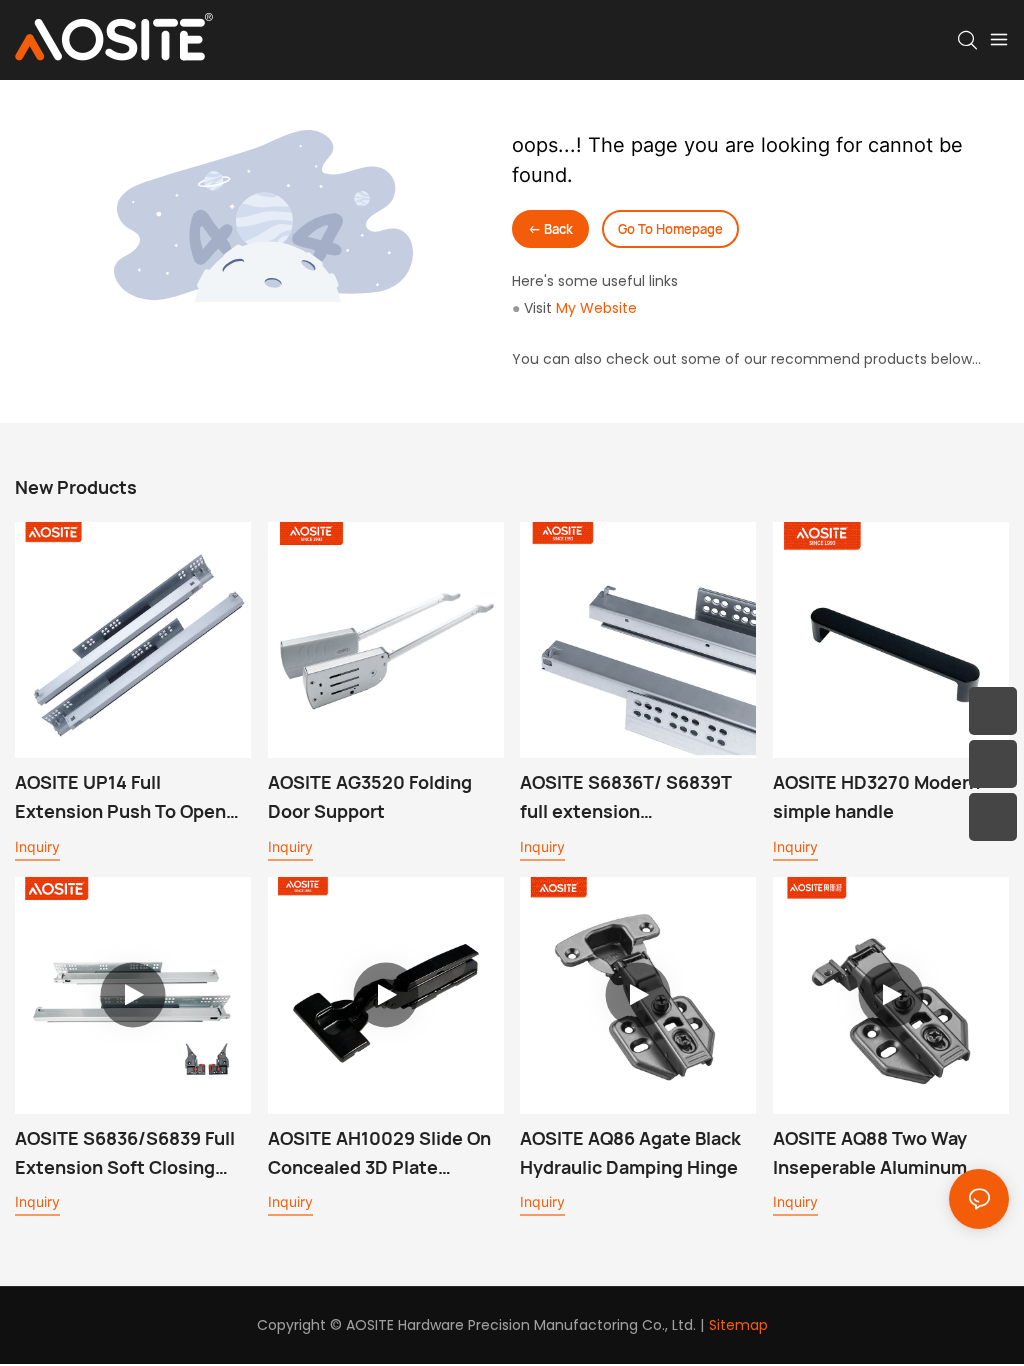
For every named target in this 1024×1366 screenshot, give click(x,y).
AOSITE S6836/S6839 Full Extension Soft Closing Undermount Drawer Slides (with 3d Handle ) (132, 1154)
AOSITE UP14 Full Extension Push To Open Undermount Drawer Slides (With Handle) (132, 798)
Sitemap (738, 1325)
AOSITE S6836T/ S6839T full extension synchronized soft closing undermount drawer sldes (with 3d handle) (632, 798)
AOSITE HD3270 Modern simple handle (876, 796)
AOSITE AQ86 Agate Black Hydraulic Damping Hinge (630, 1152)
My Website (596, 308)
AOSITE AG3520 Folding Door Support (370, 796)
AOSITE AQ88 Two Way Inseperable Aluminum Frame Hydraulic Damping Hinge (883, 1154)
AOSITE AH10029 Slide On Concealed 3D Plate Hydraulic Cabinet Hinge (379, 1154)
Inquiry (37, 846)
